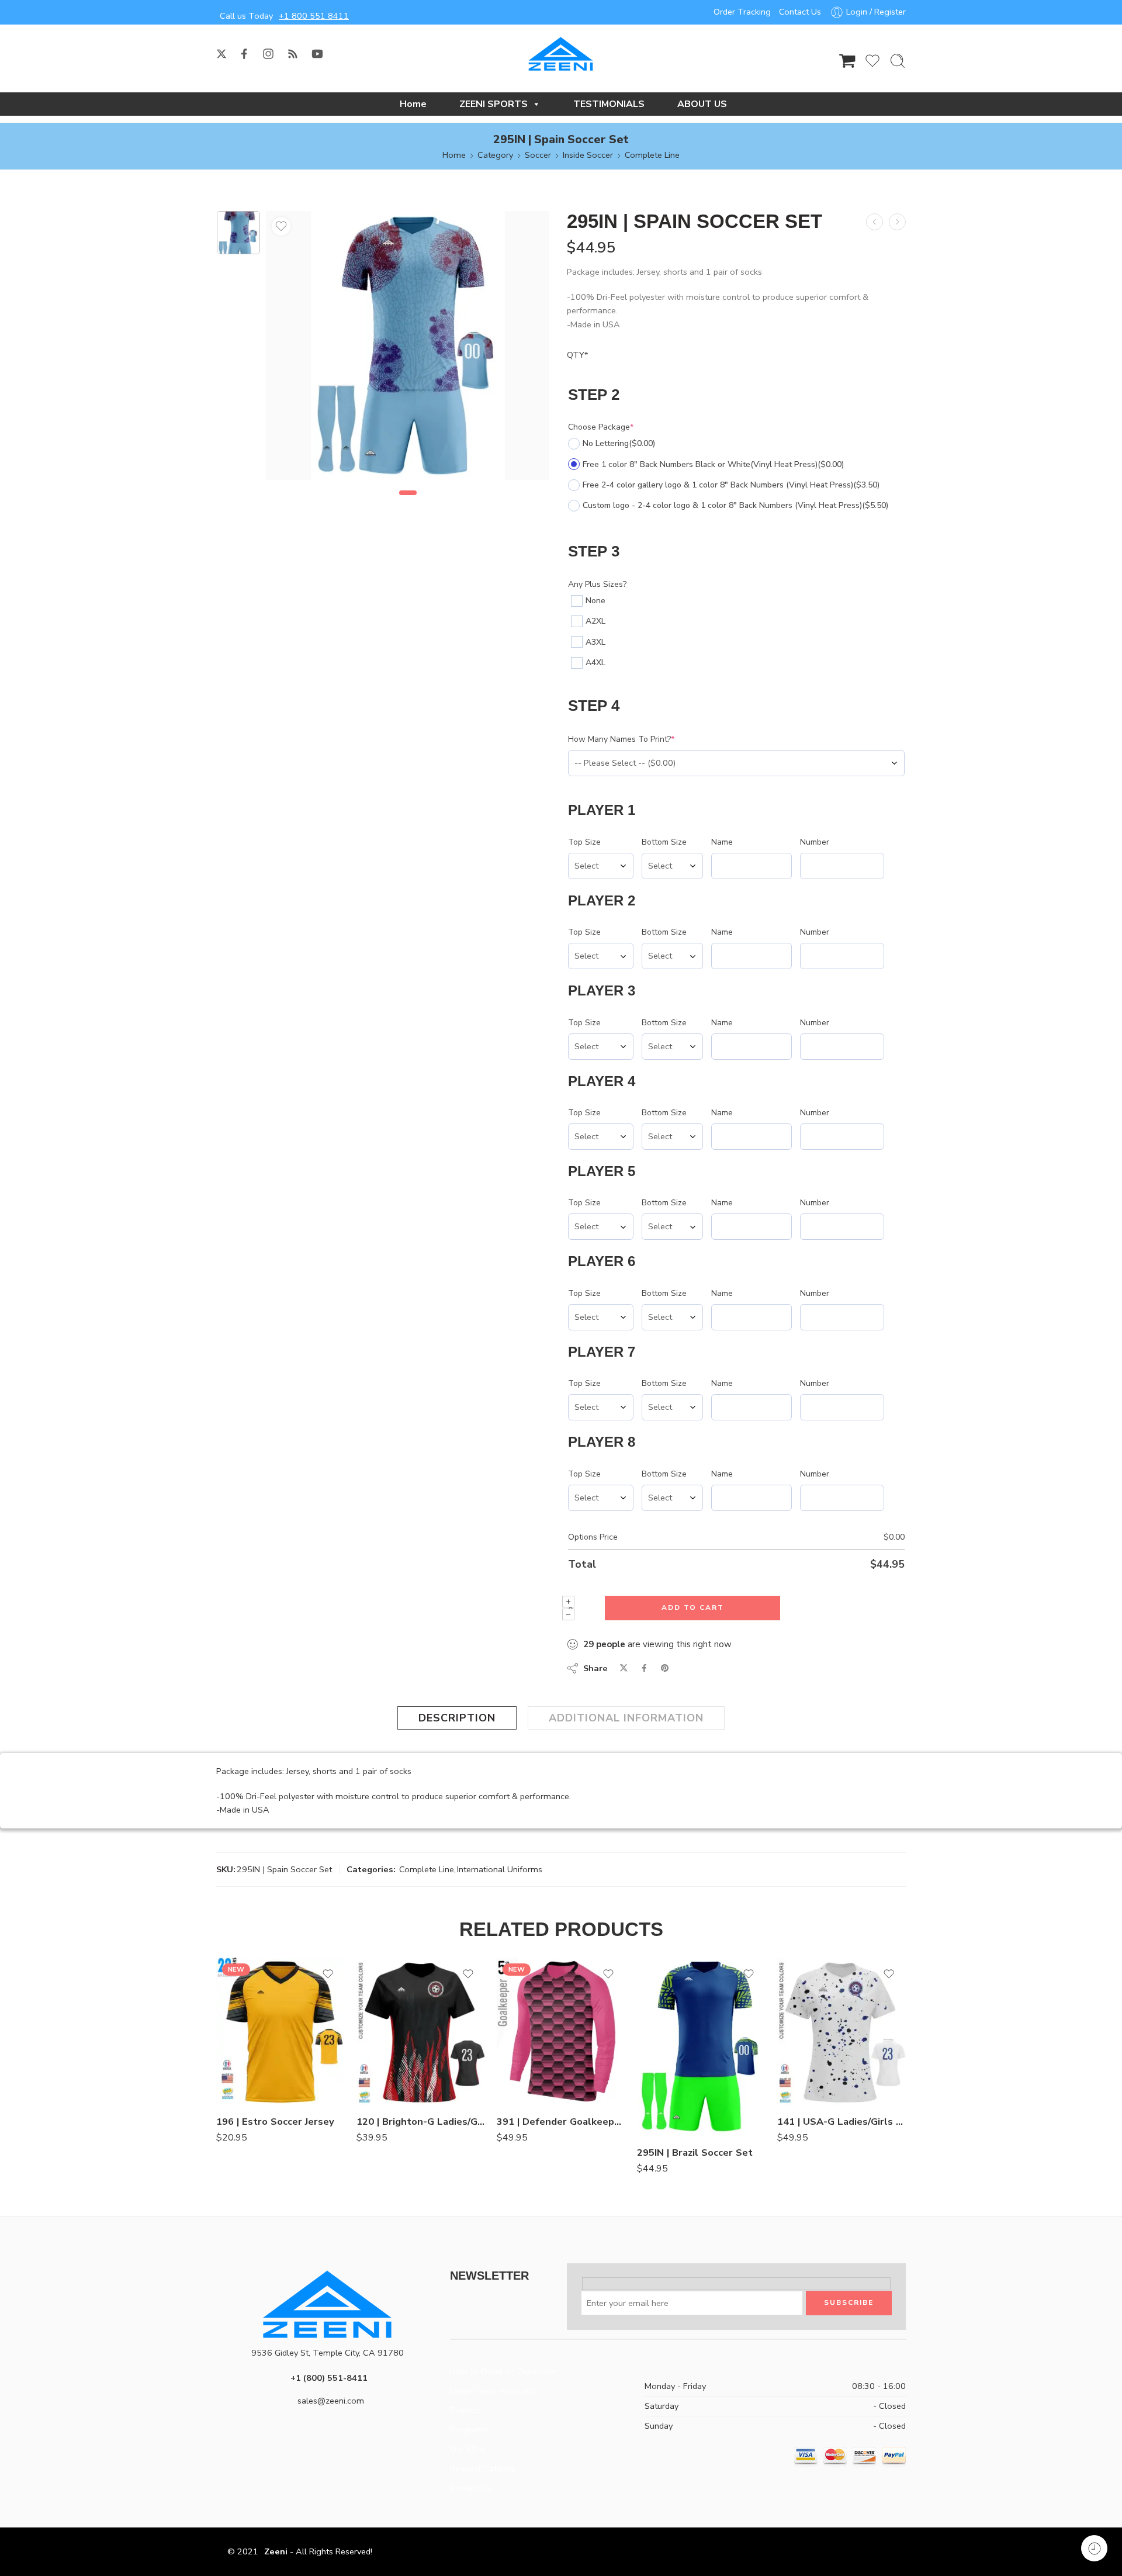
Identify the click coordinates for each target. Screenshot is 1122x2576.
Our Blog (467, 2449)
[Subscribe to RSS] (293, 54)
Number (815, 842)
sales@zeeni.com (331, 2401)
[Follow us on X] (221, 54)
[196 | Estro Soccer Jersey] (280, 2031)
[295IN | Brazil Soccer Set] (701, 2047)
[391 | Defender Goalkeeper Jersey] (561, 2031)
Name (722, 842)
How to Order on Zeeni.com (503, 2371)
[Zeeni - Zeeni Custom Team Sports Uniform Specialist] (561, 54)
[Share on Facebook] (644, 1668)
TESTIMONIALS (609, 104)
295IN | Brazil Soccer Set (695, 2153)
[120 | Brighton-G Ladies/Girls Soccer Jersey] (421, 2031)
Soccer (538, 155)
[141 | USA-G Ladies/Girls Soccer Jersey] (841, 2031)
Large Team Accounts (493, 2391)
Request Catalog (482, 2468)
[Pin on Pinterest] (665, 1668)
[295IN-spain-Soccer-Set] (238, 233)
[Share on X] (624, 1668)
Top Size (584, 842)
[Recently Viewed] (1094, 2548)
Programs (469, 2429)
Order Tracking (742, 12)
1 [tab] (408, 503)
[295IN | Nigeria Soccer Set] (875, 222)
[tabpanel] (408, 348)
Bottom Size (664, 842)
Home (413, 104)
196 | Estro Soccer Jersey (275, 2122)
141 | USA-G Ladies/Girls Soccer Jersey (841, 2122)
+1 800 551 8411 (314, 16)
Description (457, 1718)
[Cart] (847, 61)
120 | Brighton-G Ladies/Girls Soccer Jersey (421, 2122)
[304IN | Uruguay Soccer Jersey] (897, 222)
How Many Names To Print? (621, 739)
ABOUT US (702, 104)
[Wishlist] (281, 226)
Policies (465, 2410)
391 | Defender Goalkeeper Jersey (561, 2122)
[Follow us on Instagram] (268, 54)
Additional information (626, 1718)
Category (495, 155)
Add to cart (693, 1607)
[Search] (898, 61)
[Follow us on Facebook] (244, 54)
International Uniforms (500, 1869)
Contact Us (800, 12)
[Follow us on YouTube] (317, 54)
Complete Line (652, 155)
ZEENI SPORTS (494, 104)
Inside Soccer (588, 155)
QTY (578, 355)
